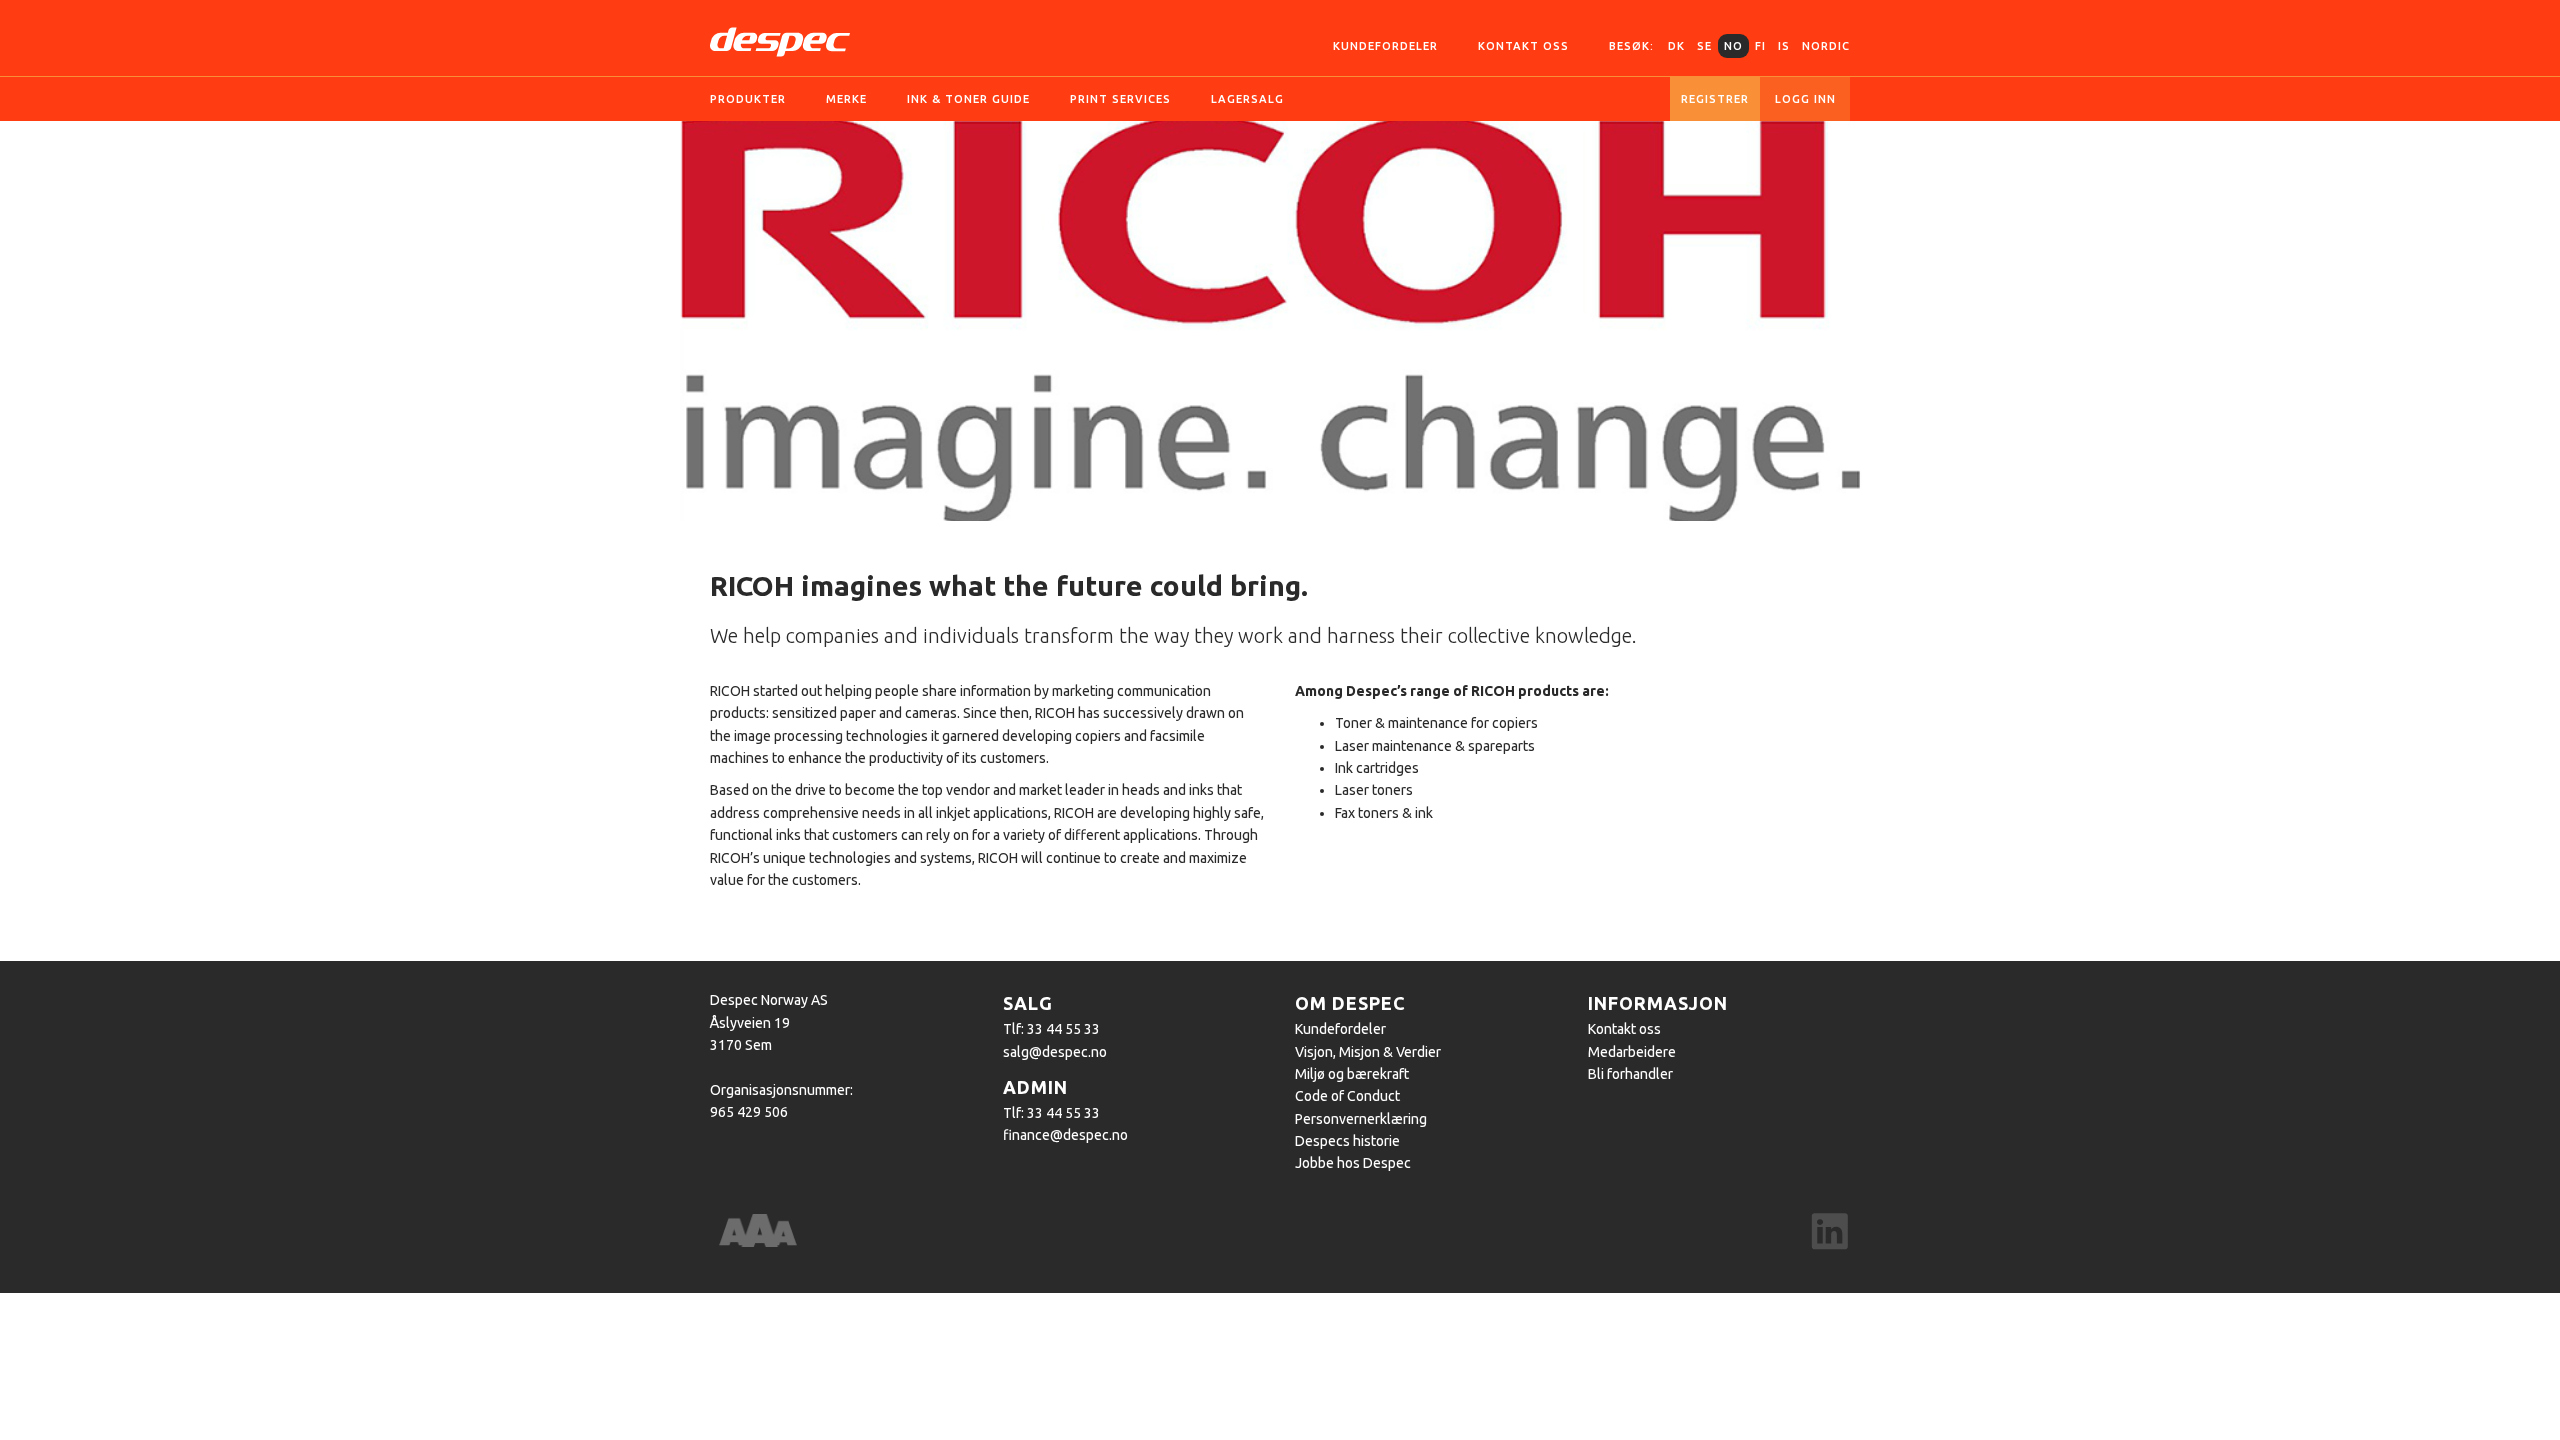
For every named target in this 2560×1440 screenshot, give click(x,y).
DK (1676, 46)
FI (1760, 46)
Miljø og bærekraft (1352, 1074)
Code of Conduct (1347, 1096)
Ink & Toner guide (968, 99)
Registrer (1715, 99)
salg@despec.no (1055, 1052)
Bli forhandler (1630, 1074)
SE (1704, 46)
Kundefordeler (1385, 46)
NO (1733, 46)
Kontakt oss (1523, 46)
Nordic (1826, 46)
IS (1784, 46)
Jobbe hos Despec (1353, 1163)
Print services (1120, 99)
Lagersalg (1247, 99)
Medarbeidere (1632, 1052)
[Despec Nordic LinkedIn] (1830, 1233)
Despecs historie (1347, 1141)
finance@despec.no (1065, 1135)
